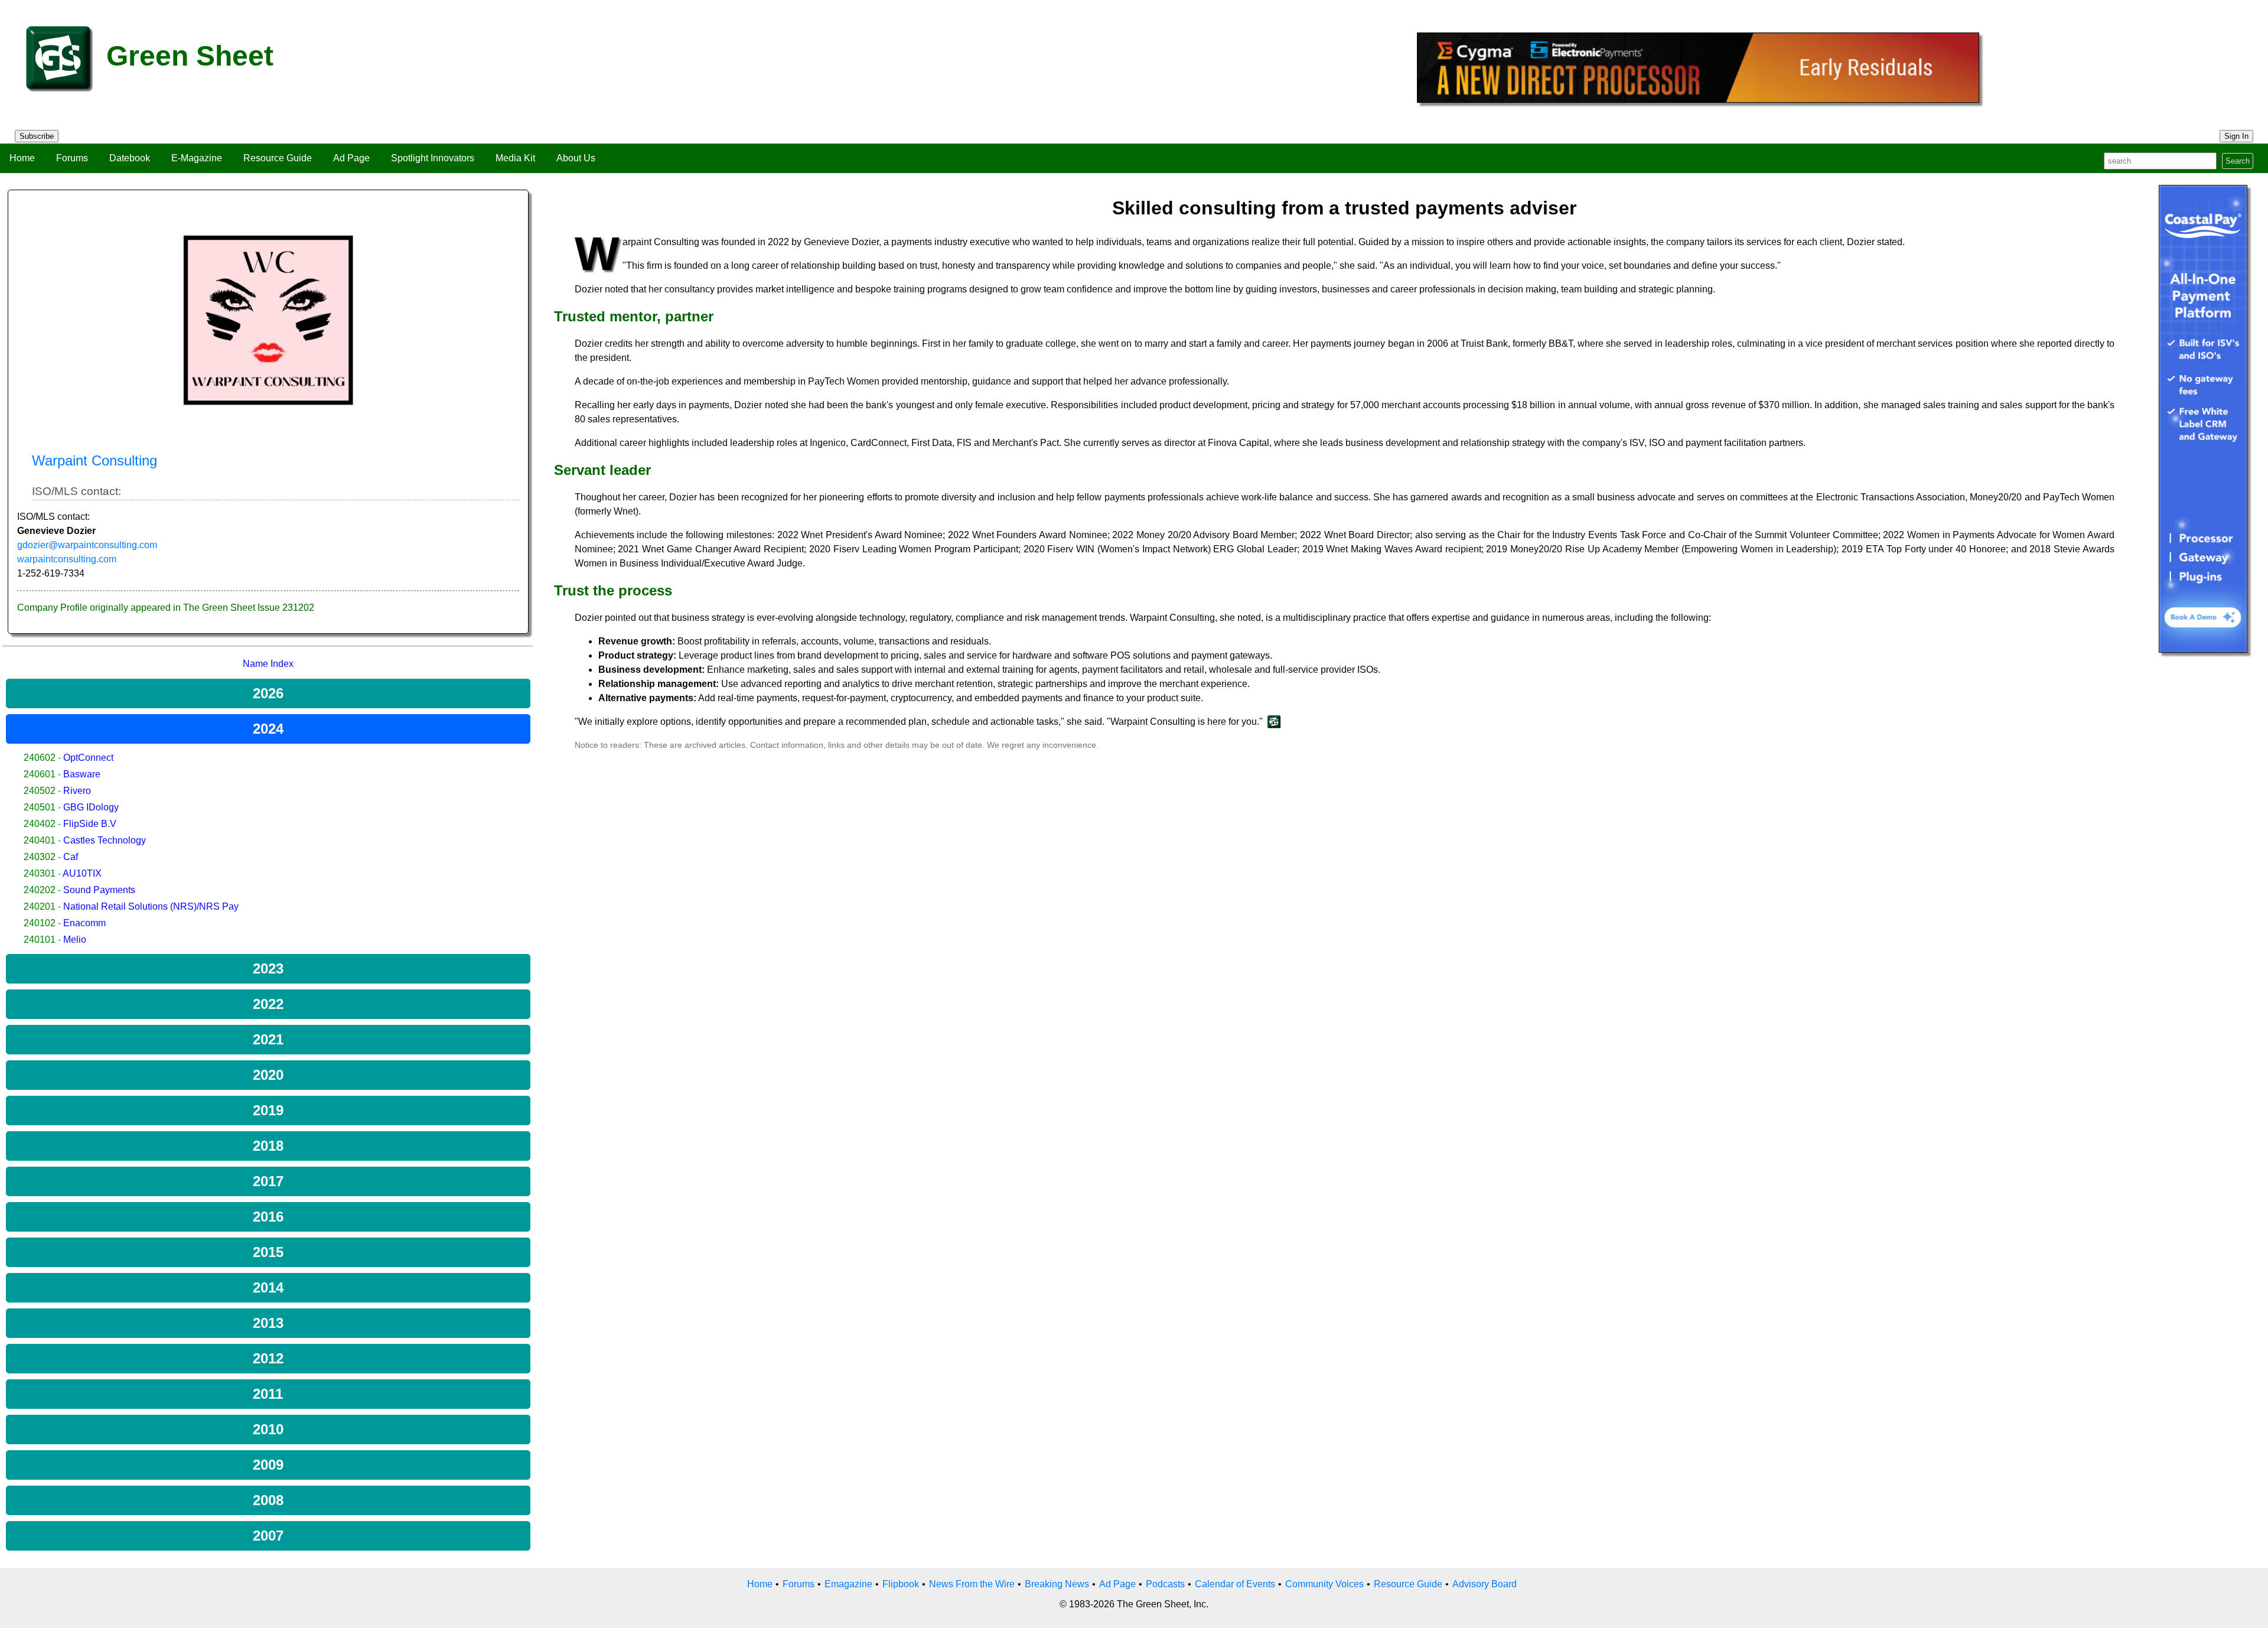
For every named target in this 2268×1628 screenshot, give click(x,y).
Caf (71, 857)
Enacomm (84, 923)
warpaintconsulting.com (67, 559)
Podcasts (1165, 1584)
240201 (40, 906)
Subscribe (37, 136)
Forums (72, 158)
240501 (40, 807)
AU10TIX (82, 873)
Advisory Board (1485, 1584)
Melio (75, 940)
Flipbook (901, 1584)
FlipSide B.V (90, 824)
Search (2238, 161)
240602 (40, 758)
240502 (40, 791)
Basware (82, 774)
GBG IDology (91, 807)
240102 (40, 923)
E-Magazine (197, 158)
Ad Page (351, 158)
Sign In (2236, 136)
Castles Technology (105, 840)
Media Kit (515, 158)
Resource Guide (278, 158)
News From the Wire (972, 1584)
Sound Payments (99, 890)
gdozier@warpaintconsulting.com (87, 545)
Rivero (77, 791)
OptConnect (88, 758)
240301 (40, 873)
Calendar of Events (1235, 1584)
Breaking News (1057, 1584)
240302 (40, 857)
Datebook (130, 158)
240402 (40, 824)
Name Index (268, 664)
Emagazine (848, 1584)
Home (22, 158)
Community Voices (1324, 1584)
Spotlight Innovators (433, 158)
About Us (576, 158)
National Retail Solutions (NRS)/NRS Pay (151, 906)
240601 (40, 774)
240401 (40, 840)
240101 (40, 940)
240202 (40, 890)
